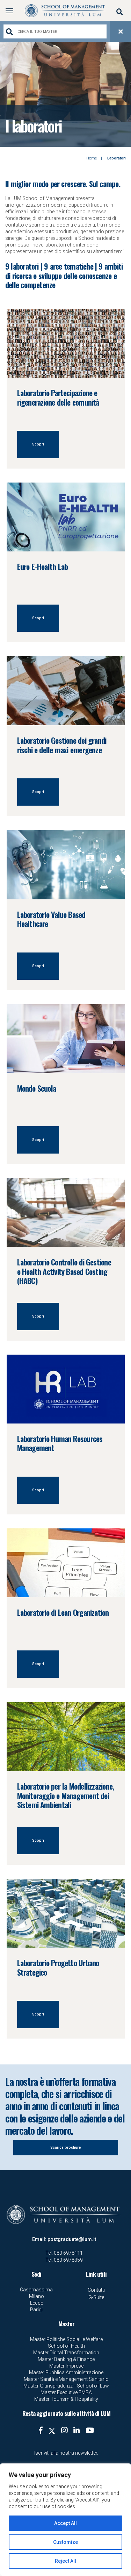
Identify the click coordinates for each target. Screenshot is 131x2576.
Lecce (37, 2303)
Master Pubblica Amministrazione (66, 2372)
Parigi (36, 2310)
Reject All (65, 2561)
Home (92, 158)
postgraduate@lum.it (72, 2239)
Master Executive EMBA (66, 2392)
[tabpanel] (65, 94)
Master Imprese (66, 2366)
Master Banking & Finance (66, 2359)
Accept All (65, 2523)
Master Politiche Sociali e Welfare (66, 2339)
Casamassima (36, 2290)
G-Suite (96, 2297)
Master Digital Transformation (66, 2353)
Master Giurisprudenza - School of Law (66, 2386)
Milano (37, 2296)
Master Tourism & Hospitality (66, 2399)
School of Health (66, 2346)
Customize (65, 2542)
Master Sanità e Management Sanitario (66, 2379)
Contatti (96, 2290)
